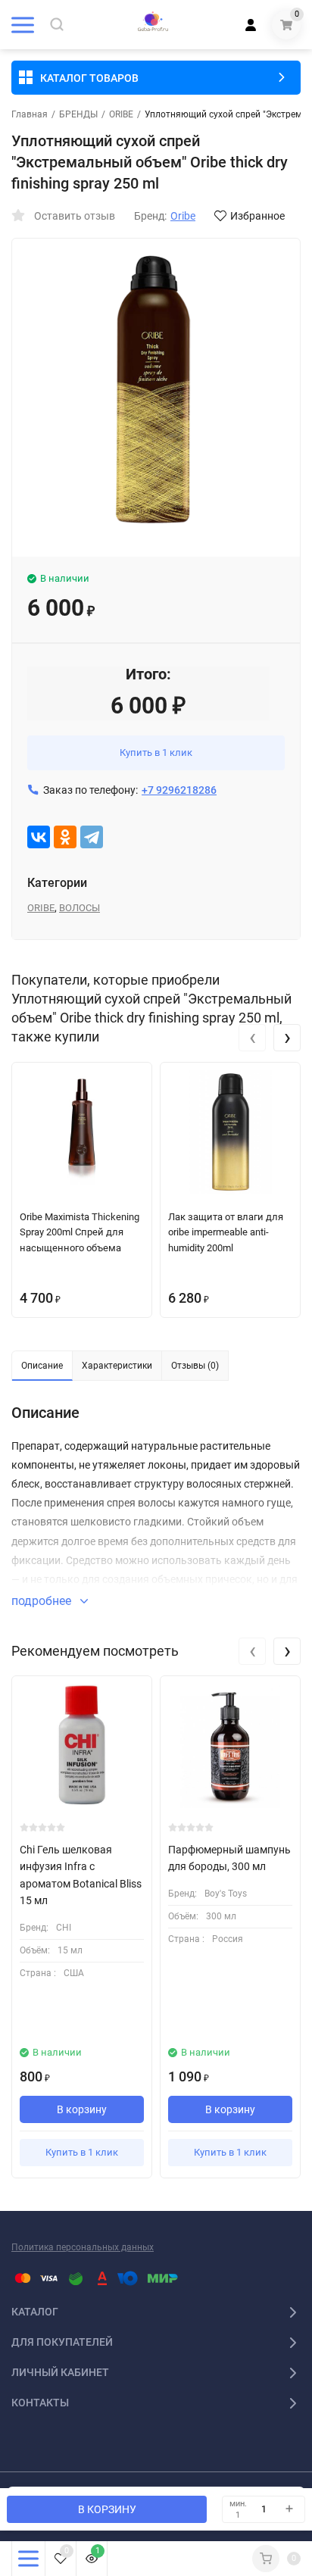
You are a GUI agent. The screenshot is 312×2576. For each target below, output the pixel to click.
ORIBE (121, 114)
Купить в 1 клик (156, 753)
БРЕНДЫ (78, 114)
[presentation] (252, 1038)
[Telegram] (92, 837)
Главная (30, 114)
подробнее (43, 1601)
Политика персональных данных (83, 2247)
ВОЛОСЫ (80, 908)
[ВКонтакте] (39, 837)
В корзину (82, 2109)
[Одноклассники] (65, 837)
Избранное (257, 216)
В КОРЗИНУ (107, 2509)
